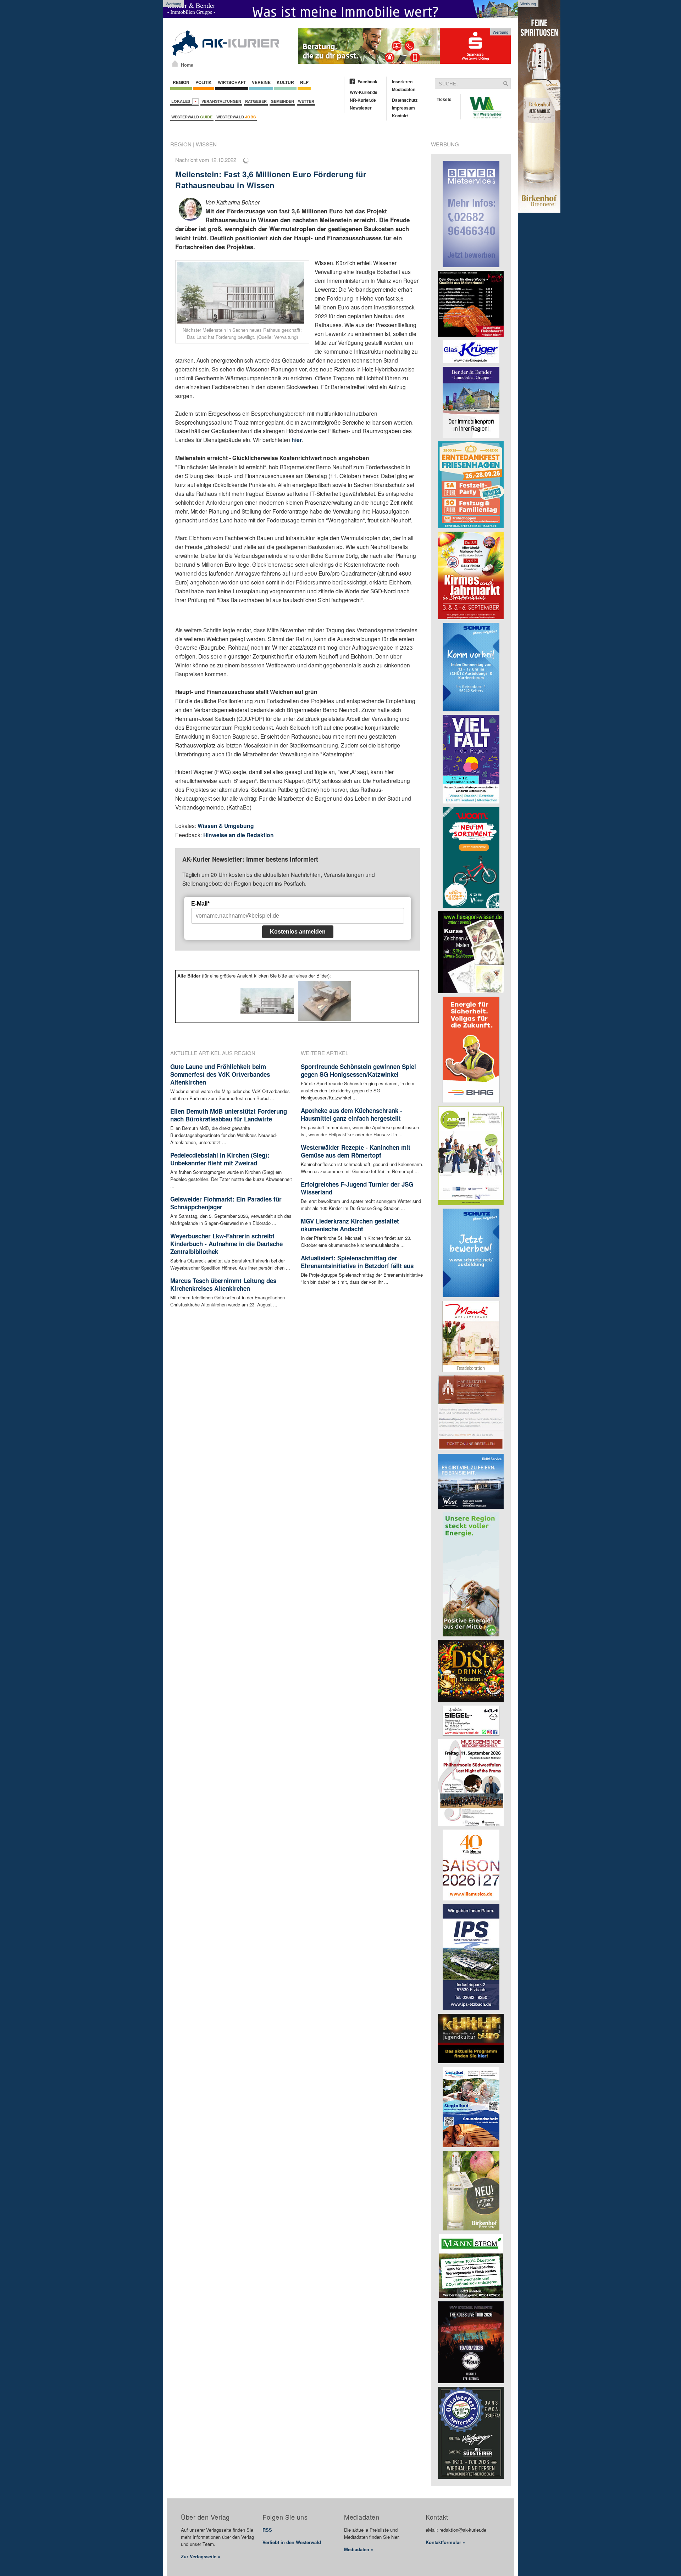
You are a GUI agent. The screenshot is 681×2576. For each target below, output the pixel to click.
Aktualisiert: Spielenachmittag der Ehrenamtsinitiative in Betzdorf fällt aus (357, 1262)
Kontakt (400, 116)
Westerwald (192, 117)
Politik (204, 82)
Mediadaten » (359, 2549)
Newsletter (361, 108)
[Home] (175, 63)
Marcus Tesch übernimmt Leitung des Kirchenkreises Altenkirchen (223, 1284)
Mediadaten (404, 89)
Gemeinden (282, 101)
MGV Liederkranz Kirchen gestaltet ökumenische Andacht (350, 1225)
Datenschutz (405, 100)
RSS (267, 2530)
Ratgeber (256, 101)
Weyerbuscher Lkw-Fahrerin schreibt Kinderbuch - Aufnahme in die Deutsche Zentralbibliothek (226, 1244)
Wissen (206, 144)
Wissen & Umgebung (226, 826)
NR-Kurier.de (363, 100)
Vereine (261, 82)
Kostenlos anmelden (298, 932)
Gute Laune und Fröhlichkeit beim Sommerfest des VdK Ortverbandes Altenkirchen (220, 1074)
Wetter (306, 101)
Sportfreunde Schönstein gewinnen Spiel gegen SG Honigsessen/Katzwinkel (358, 1070)
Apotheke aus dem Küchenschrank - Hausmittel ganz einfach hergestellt (351, 1114)
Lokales (182, 101)
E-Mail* (200, 904)
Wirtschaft (232, 82)
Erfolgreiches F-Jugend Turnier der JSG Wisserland (357, 1188)
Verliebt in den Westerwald (292, 2542)
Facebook (367, 82)
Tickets (444, 99)
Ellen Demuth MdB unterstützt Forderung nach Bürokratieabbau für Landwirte (229, 1115)
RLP (304, 82)
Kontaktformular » (445, 2542)
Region (181, 82)
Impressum (403, 108)
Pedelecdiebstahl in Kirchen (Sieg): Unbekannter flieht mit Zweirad (220, 1159)
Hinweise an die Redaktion (239, 835)
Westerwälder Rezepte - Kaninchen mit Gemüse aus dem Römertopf (356, 1151)
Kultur (285, 82)
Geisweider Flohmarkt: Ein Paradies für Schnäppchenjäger (226, 1203)
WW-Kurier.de (364, 92)
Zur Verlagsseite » (201, 2556)
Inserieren (402, 82)
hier (297, 440)
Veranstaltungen (221, 101)
